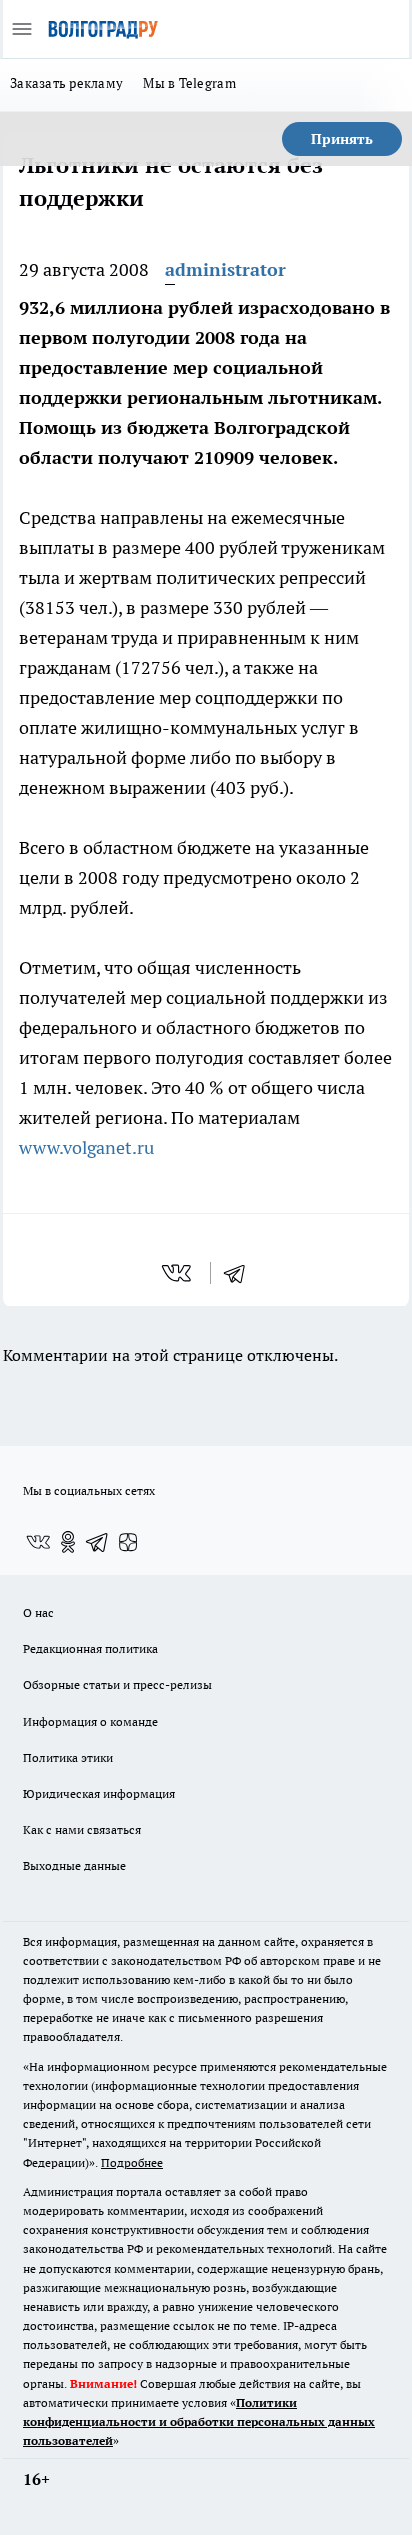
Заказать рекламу (66, 83)
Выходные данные (74, 1865)
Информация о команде (90, 1721)
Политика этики (68, 1757)
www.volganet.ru (86, 1147)
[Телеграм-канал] (98, 1542)
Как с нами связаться (82, 1829)
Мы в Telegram (189, 83)
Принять (342, 139)
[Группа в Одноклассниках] (68, 1542)
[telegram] (241, 1273)
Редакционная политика (90, 1648)
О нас (38, 1612)
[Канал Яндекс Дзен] (128, 1542)
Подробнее (132, 2162)
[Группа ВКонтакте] (38, 1542)
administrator (225, 269)
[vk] (178, 1273)
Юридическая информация (99, 1793)
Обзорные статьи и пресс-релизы (117, 1684)
